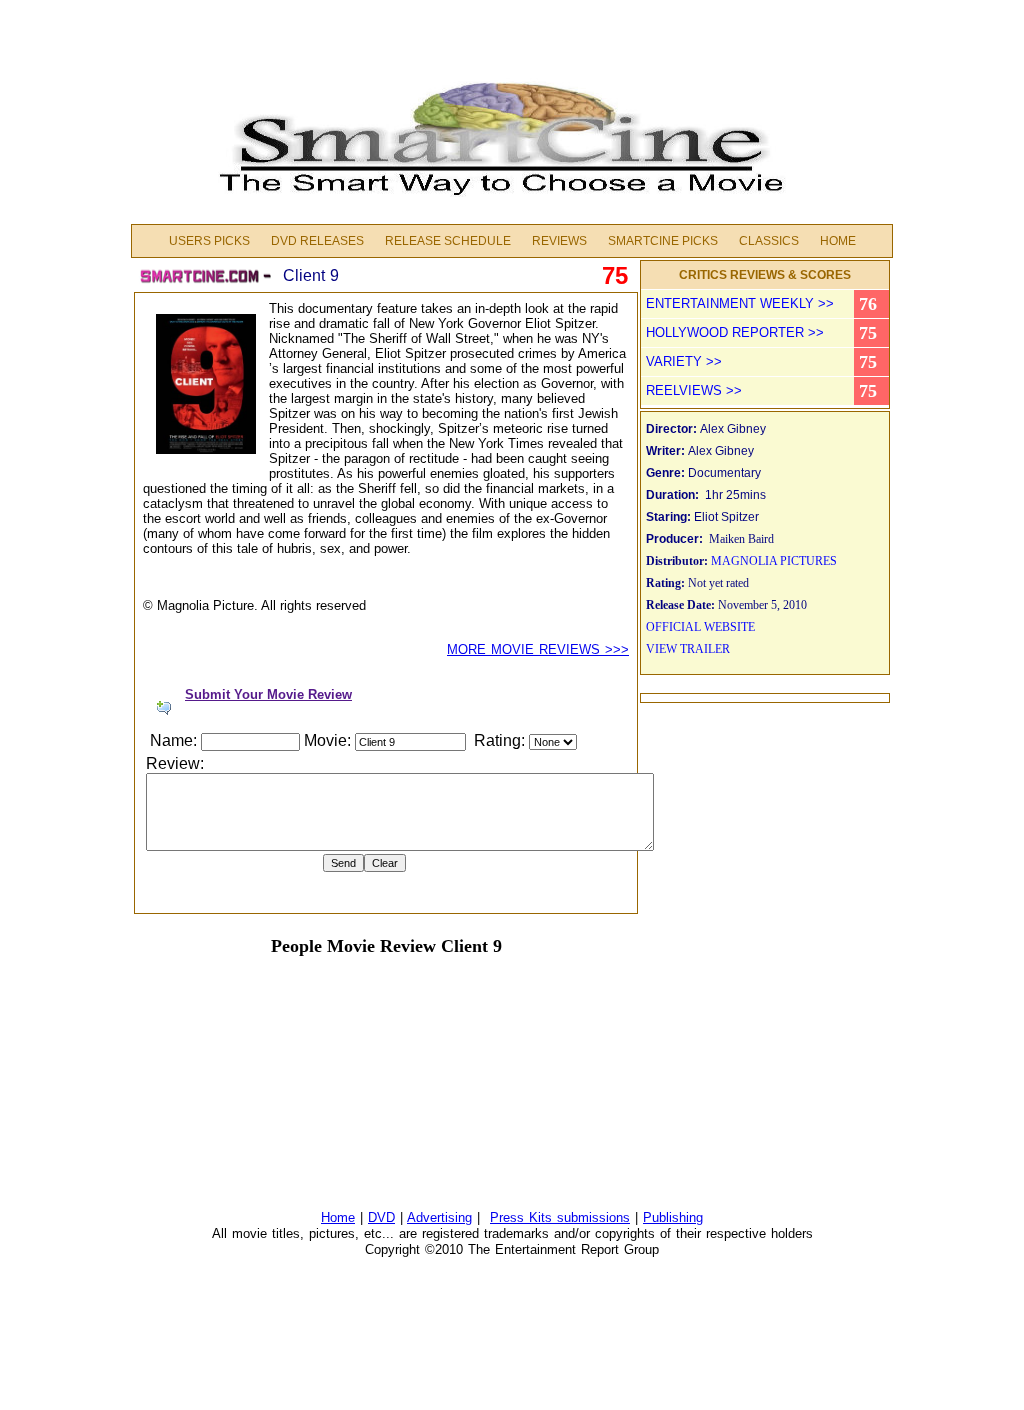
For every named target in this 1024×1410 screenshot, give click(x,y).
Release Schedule (448, 241)
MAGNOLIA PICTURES (774, 561)
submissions (593, 1217)
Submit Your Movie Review (268, 694)
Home (838, 241)
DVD (381, 1217)
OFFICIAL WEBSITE (700, 627)
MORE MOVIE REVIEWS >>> (538, 649)
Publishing (673, 1217)
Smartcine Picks (663, 241)
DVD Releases (317, 241)
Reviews (559, 241)
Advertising (439, 1217)
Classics (769, 241)
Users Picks (209, 241)
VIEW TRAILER (688, 649)
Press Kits (523, 1217)
